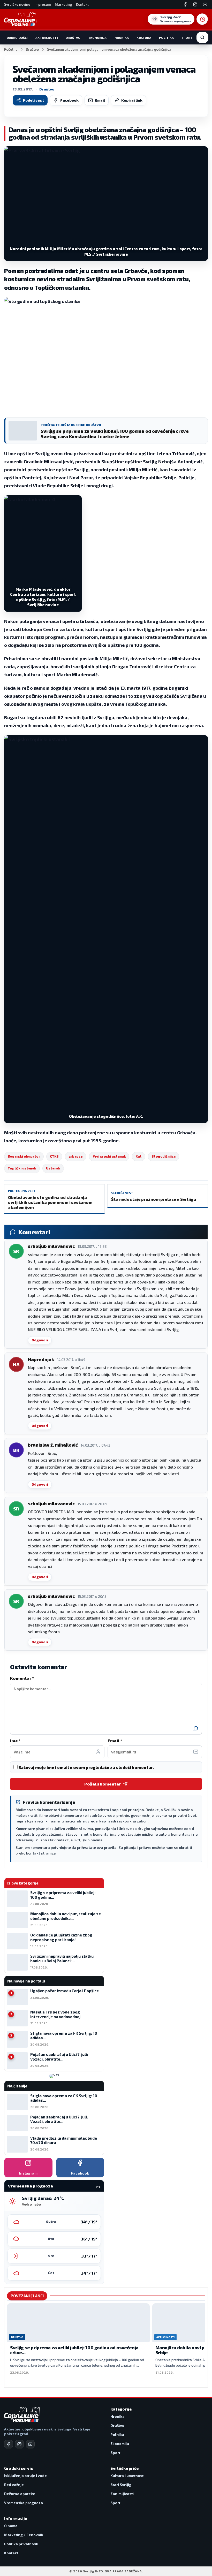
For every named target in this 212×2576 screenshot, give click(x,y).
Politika (166, 37)
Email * (115, 1741)
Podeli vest (33, 100)
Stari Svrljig (121, 2485)
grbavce (76, 1156)
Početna (11, 49)
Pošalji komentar (103, 1784)
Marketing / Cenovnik (24, 2535)
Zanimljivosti (122, 2494)
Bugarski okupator (24, 1156)
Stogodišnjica (163, 1156)
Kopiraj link (132, 100)
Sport (187, 37)
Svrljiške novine (17, 4)
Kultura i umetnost (127, 2476)
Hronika (122, 37)
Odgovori (40, 1340)
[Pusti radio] (202, 19)
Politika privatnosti (21, 2544)
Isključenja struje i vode (25, 2476)
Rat (139, 1156)
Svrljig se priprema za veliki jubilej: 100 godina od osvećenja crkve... (74, 2350)
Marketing (63, 4)
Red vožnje (14, 2485)
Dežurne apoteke (20, 2494)
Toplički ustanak (22, 1168)
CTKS (54, 1156)
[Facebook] (185, 4)
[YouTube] (205, 4)
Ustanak (53, 1168)
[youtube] (30, 2444)
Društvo (73, 37)
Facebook (69, 100)
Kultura (144, 37)
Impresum (43, 4)
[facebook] (9, 2444)
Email (100, 100)
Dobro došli (17, 37)
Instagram (28, 2173)
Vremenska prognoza (24, 2503)
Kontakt (82, 4)
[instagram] (19, 2444)
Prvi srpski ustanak (109, 1156)
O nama (11, 2526)
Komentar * (22, 1678)
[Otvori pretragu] (202, 37)
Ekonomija (98, 37)
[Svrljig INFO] (20, 19)
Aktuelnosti (47, 37)
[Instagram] (195, 4)
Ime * (15, 1741)
